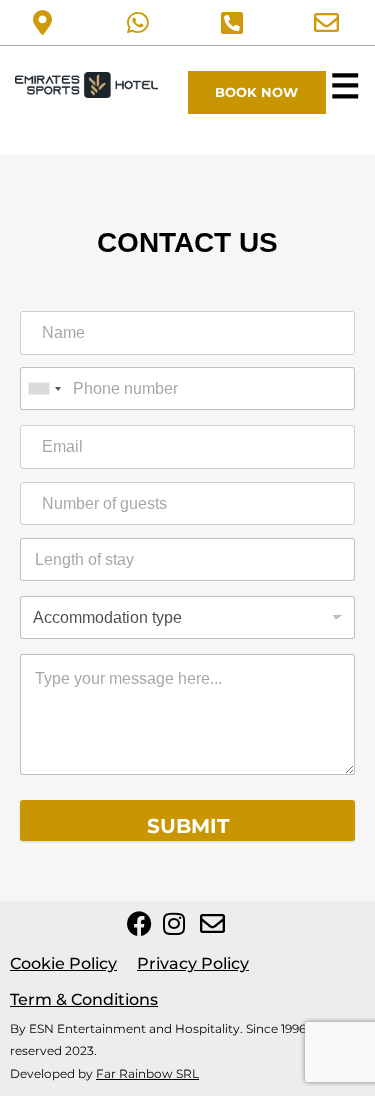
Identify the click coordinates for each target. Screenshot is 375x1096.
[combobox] (44, 388)
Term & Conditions (84, 999)
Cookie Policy (63, 963)
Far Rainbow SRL (147, 1073)
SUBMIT (188, 826)
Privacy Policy (193, 963)
